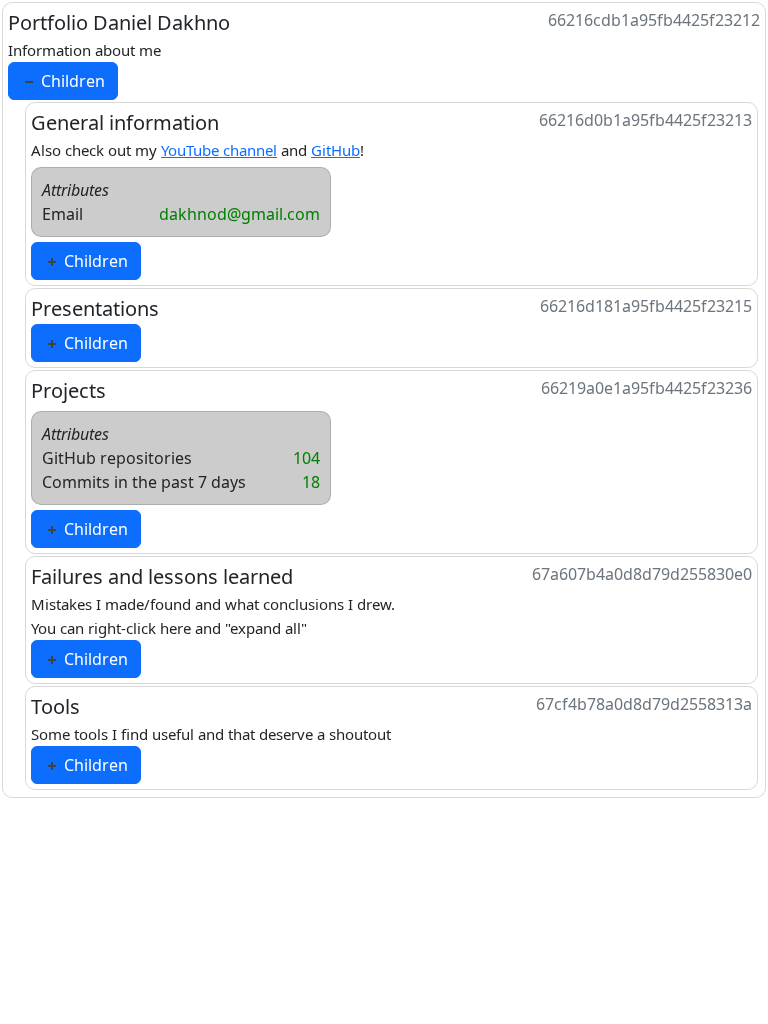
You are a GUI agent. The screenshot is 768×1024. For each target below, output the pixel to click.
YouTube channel (219, 150)
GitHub (335, 150)
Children (71, 81)
